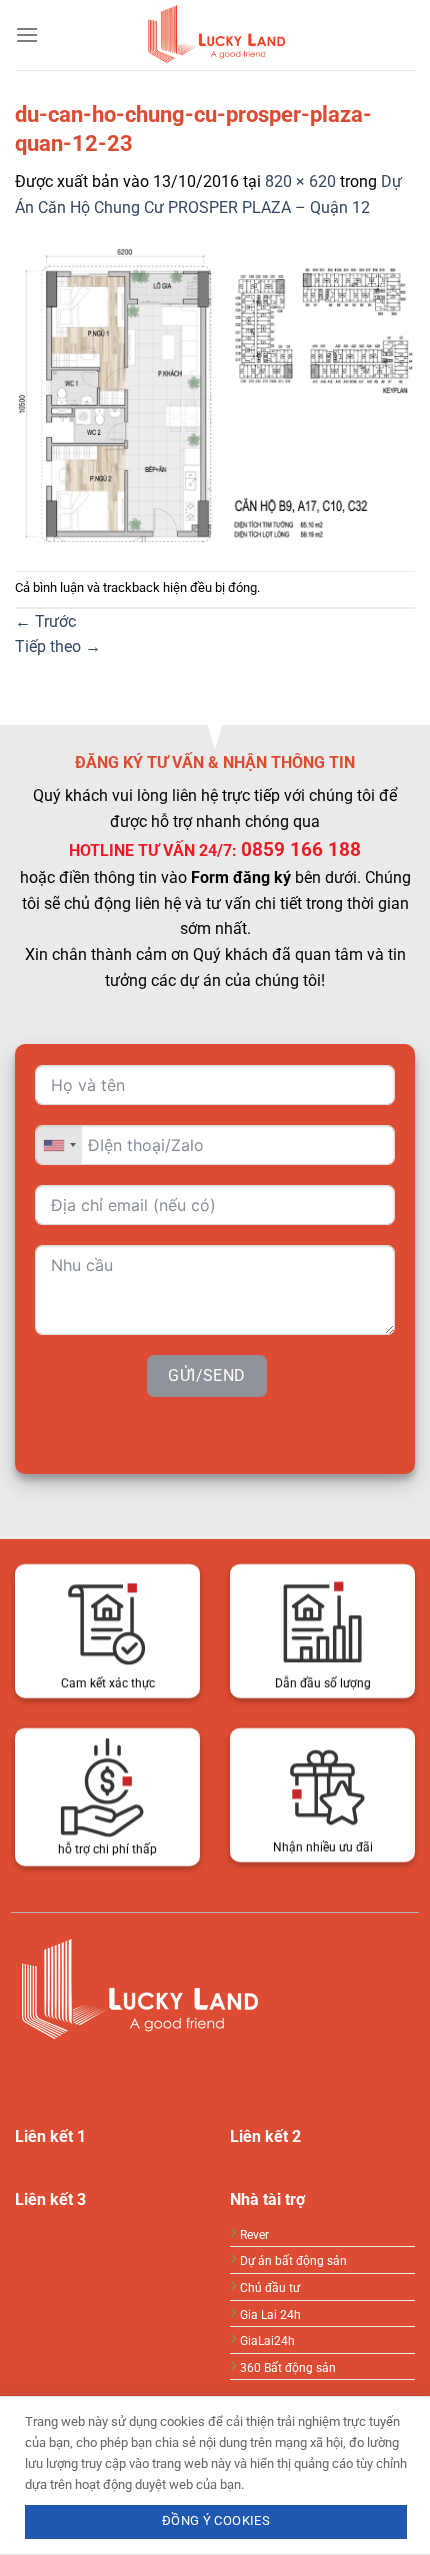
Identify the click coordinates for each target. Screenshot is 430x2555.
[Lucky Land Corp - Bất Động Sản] (215, 35)
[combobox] (59, 1145)
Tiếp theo (58, 646)
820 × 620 (300, 181)
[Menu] (27, 34)
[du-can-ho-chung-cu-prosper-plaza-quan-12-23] (215, 394)
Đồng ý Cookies (216, 2520)
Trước (45, 621)
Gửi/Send (207, 1375)
